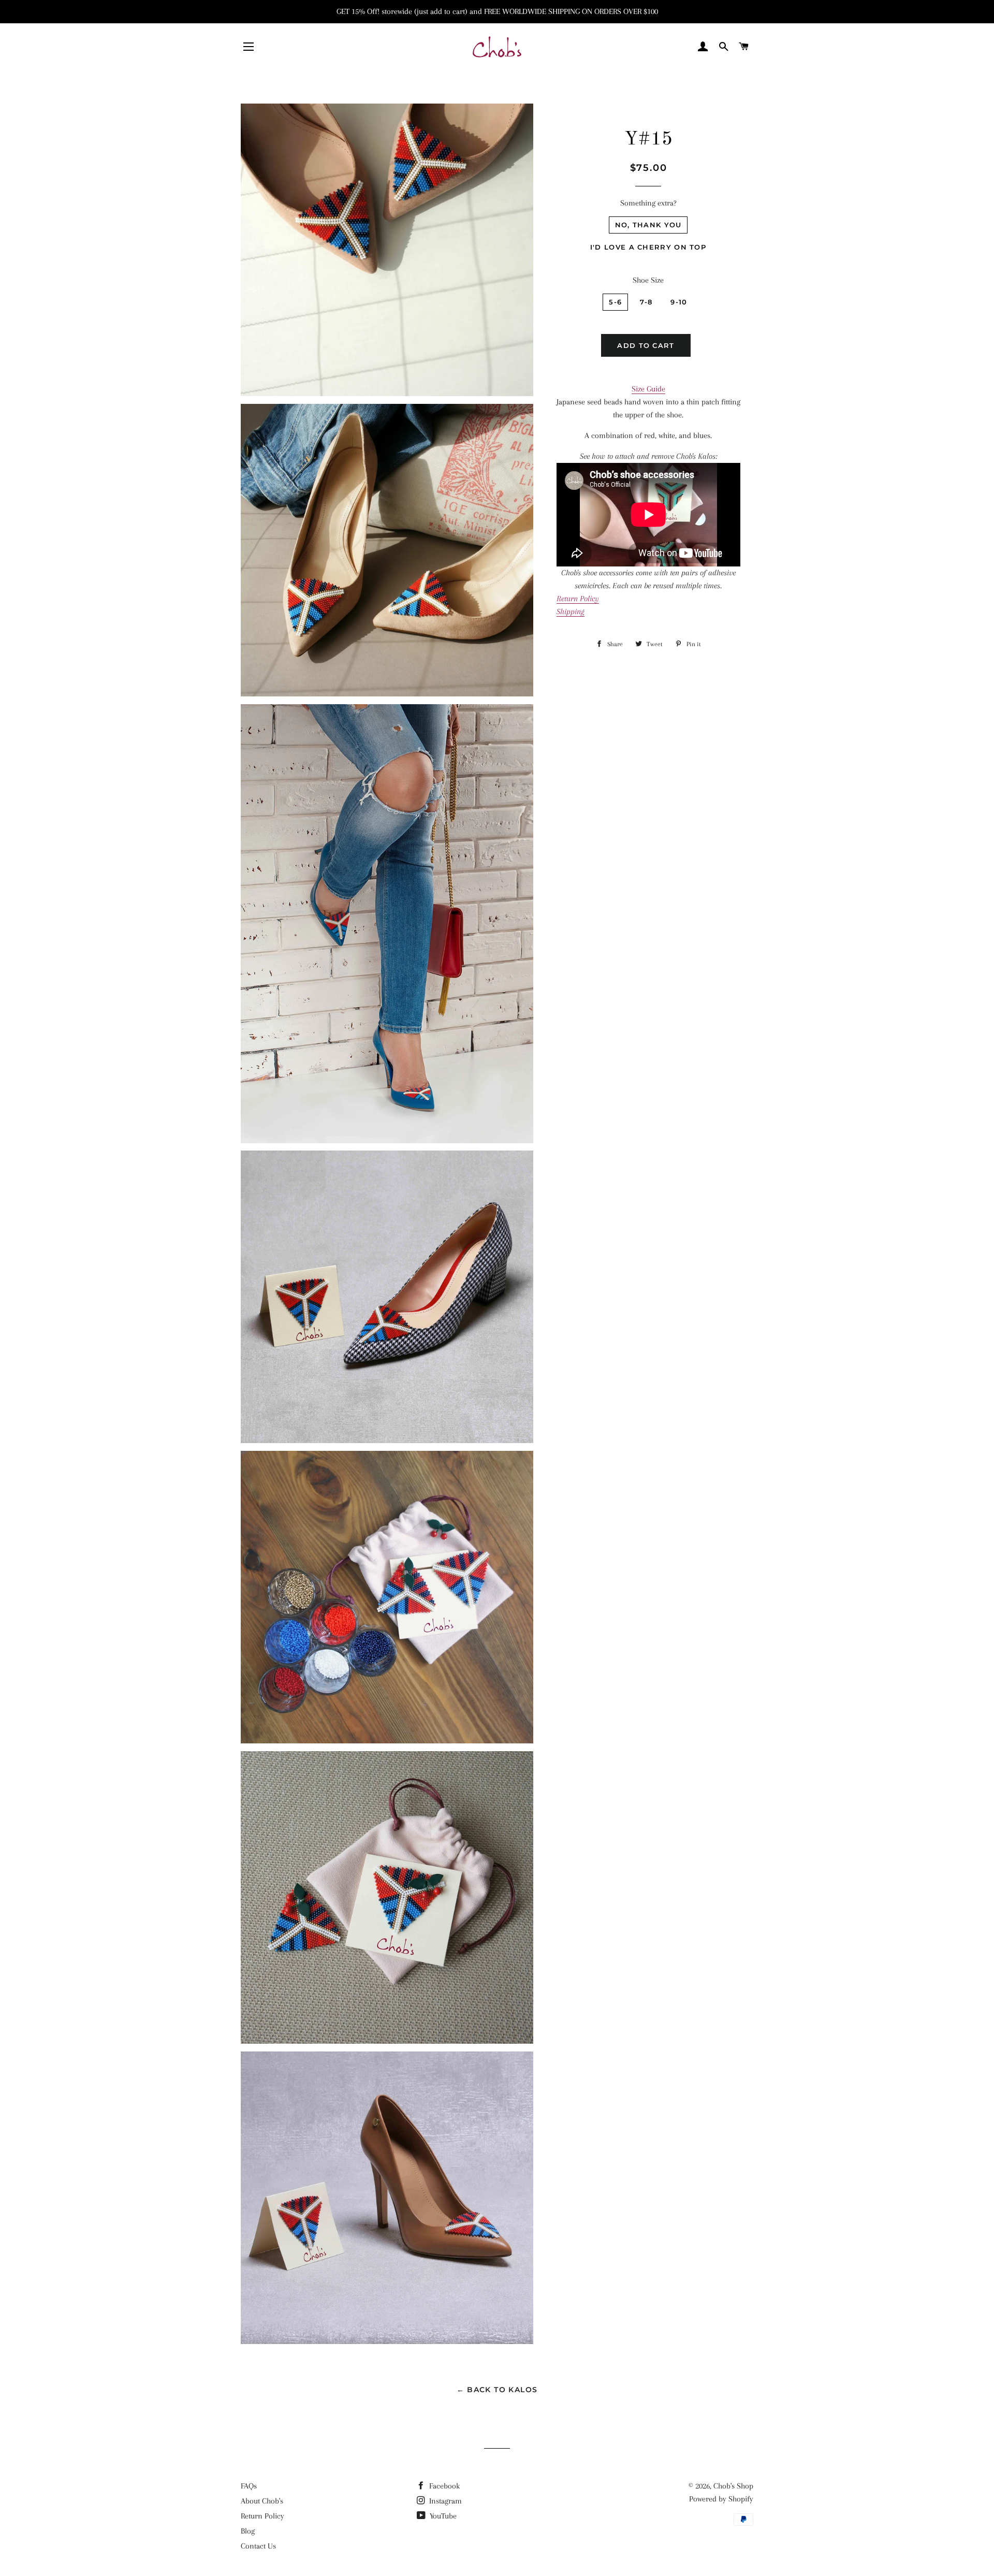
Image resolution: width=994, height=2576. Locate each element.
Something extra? (648, 203)
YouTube (442, 2516)
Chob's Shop (733, 2486)
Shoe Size (648, 280)
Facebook (443, 2486)
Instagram (444, 2501)
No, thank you (648, 225)
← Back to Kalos (497, 2390)
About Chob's (262, 2501)
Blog (248, 2531)
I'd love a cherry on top (648, 247)
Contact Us (258, 2546)
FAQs (249, 2486)
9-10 (679, 302)
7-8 (646, 302)
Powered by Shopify (721, 2499)
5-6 (615, 302)
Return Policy (262, 2516)
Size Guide (648, 389)
